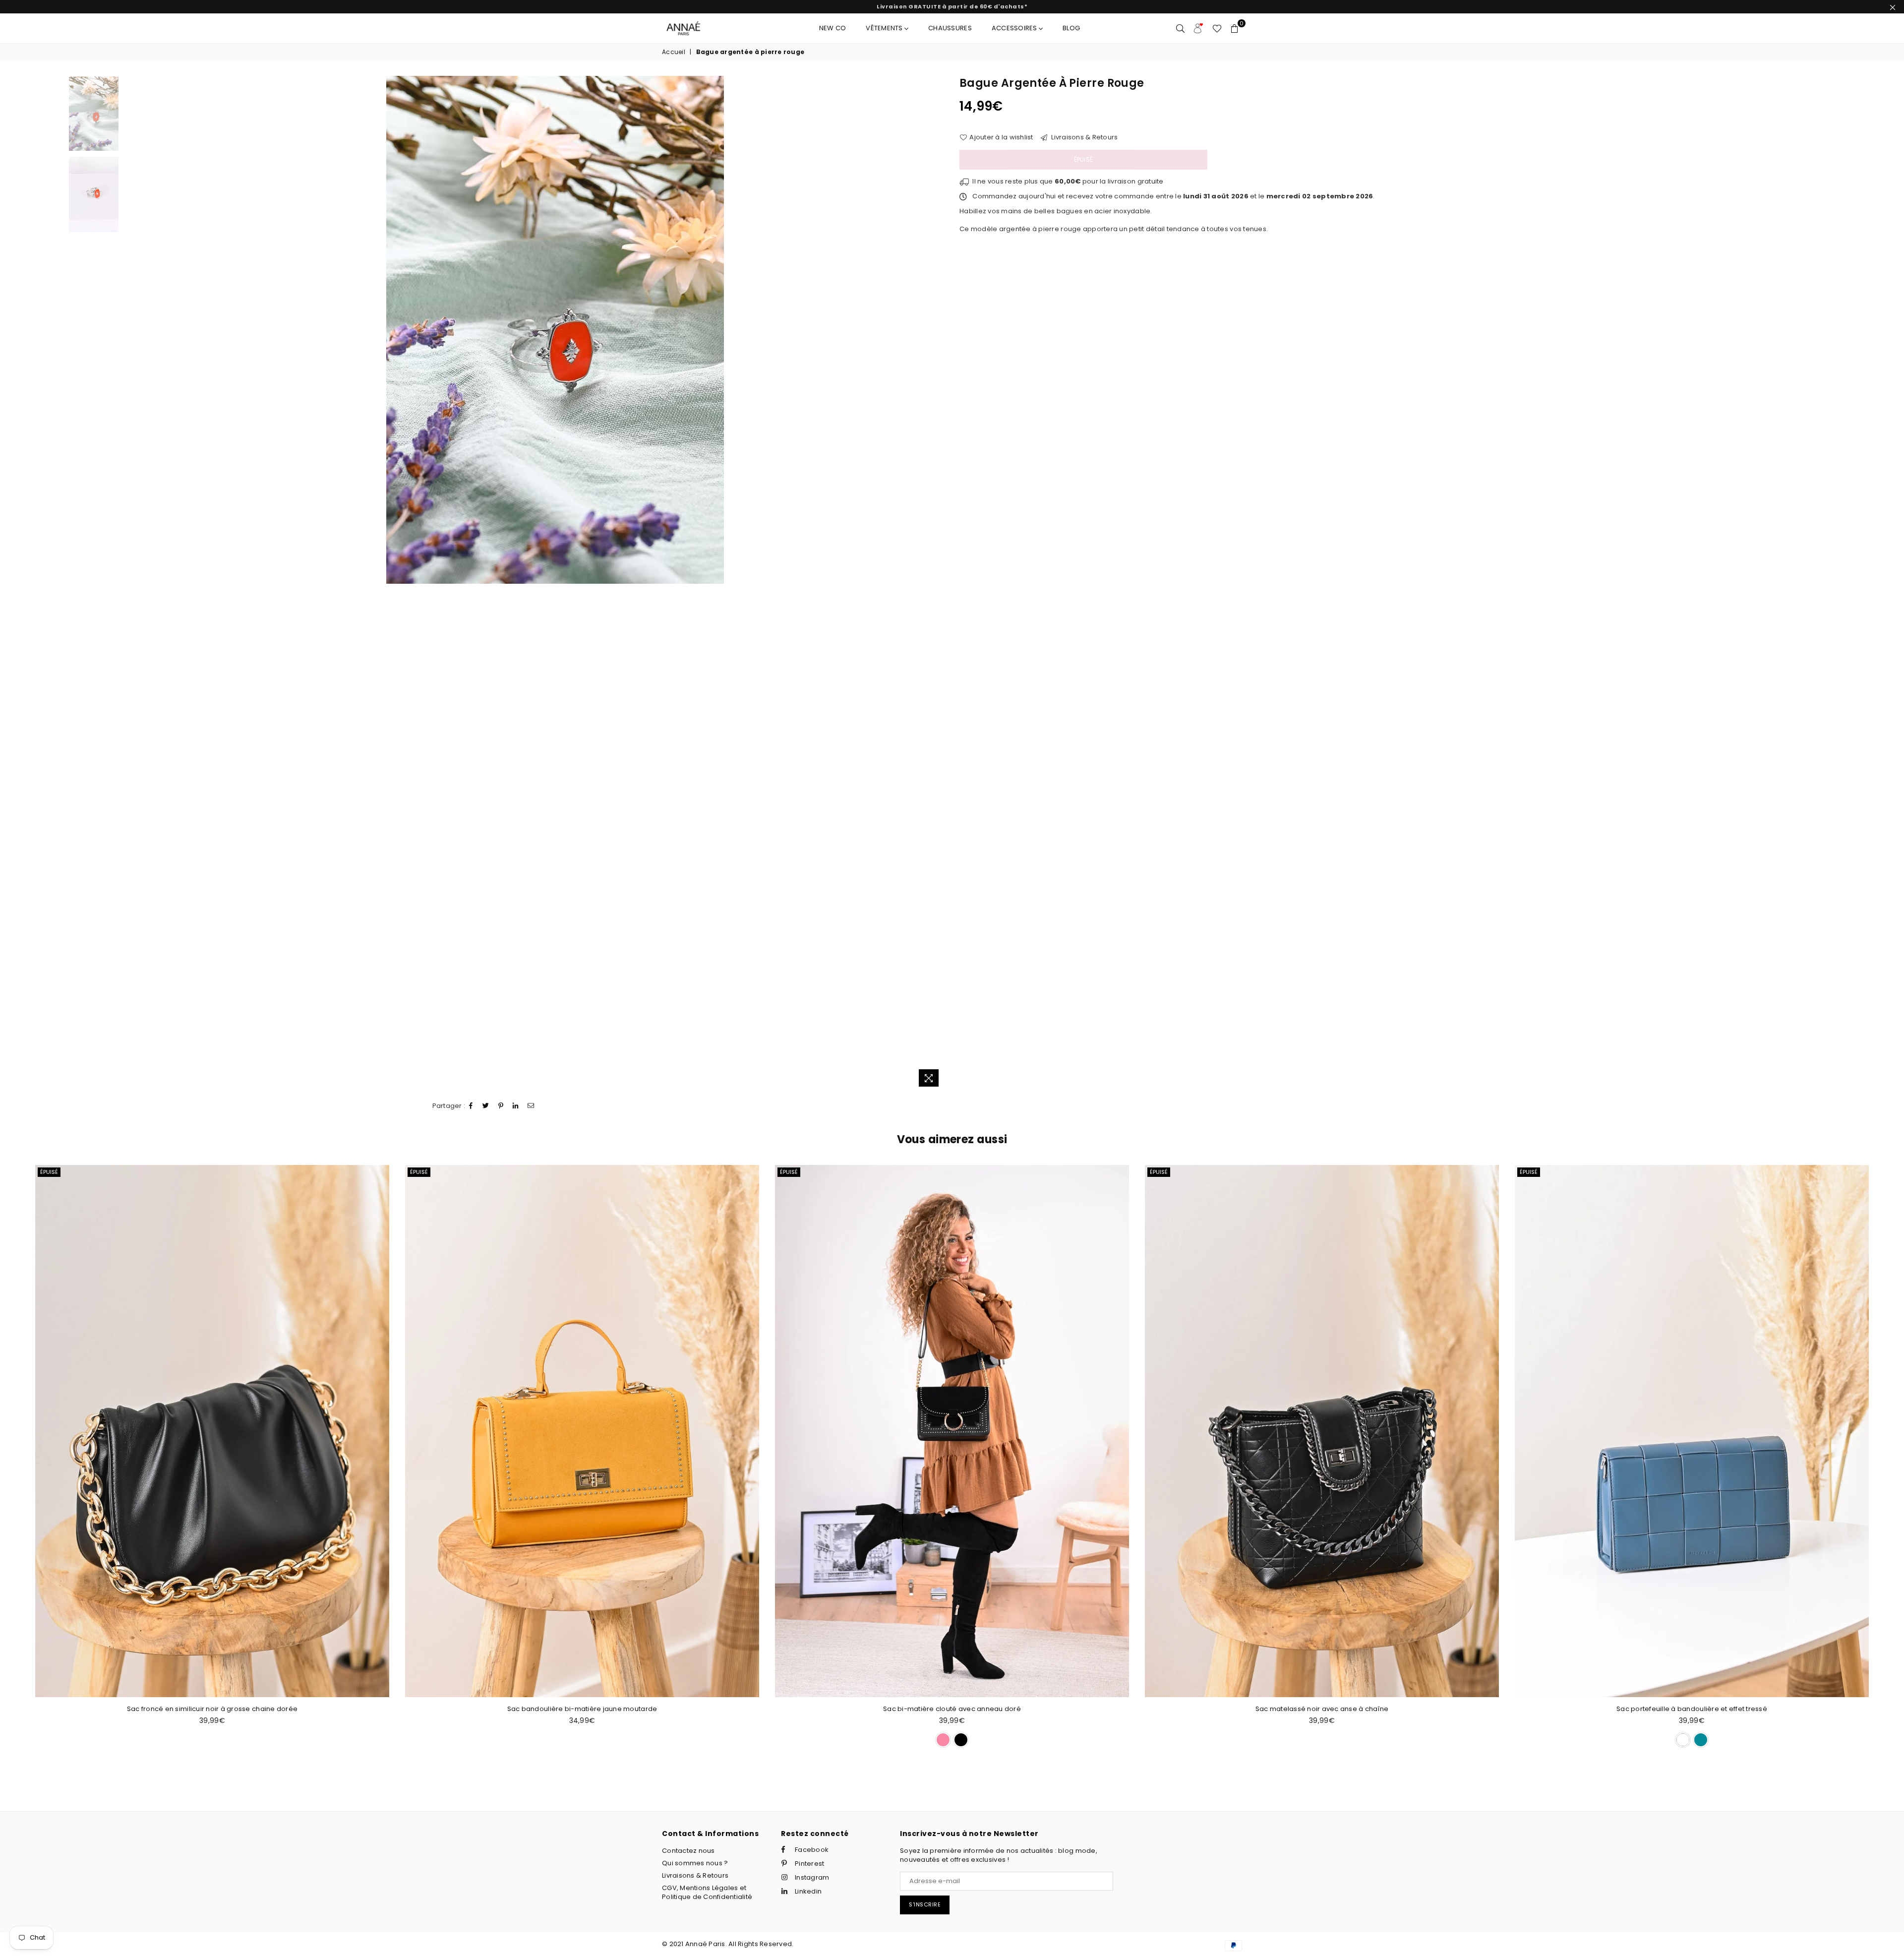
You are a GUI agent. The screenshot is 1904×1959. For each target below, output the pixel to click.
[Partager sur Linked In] (516, 1106)
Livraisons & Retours (1084, 137)
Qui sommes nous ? (695, 1863)
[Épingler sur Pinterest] (501, 1106)
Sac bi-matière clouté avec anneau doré (582, 1709)
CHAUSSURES (950, 28)
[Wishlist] (1217, 28)
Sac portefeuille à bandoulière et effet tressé (1322, 1709)
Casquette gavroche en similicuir (1692, 1709)
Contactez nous (688, 1851)
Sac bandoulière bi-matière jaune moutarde (212, 1709)
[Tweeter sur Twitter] (486, 1106)
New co (833, 28)
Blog (1071, 28)
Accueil (674, 52)
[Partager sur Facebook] (471, 1106)
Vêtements (885, 28)
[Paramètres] (1198, 28)
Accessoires (1015, 28)
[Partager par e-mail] (531, 1106)
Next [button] (936, 583)
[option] (555, 330)
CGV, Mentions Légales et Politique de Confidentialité (707, 1892)
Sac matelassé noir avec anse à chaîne (952, 1709)
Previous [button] (174, 583)
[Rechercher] (1180, 28)
